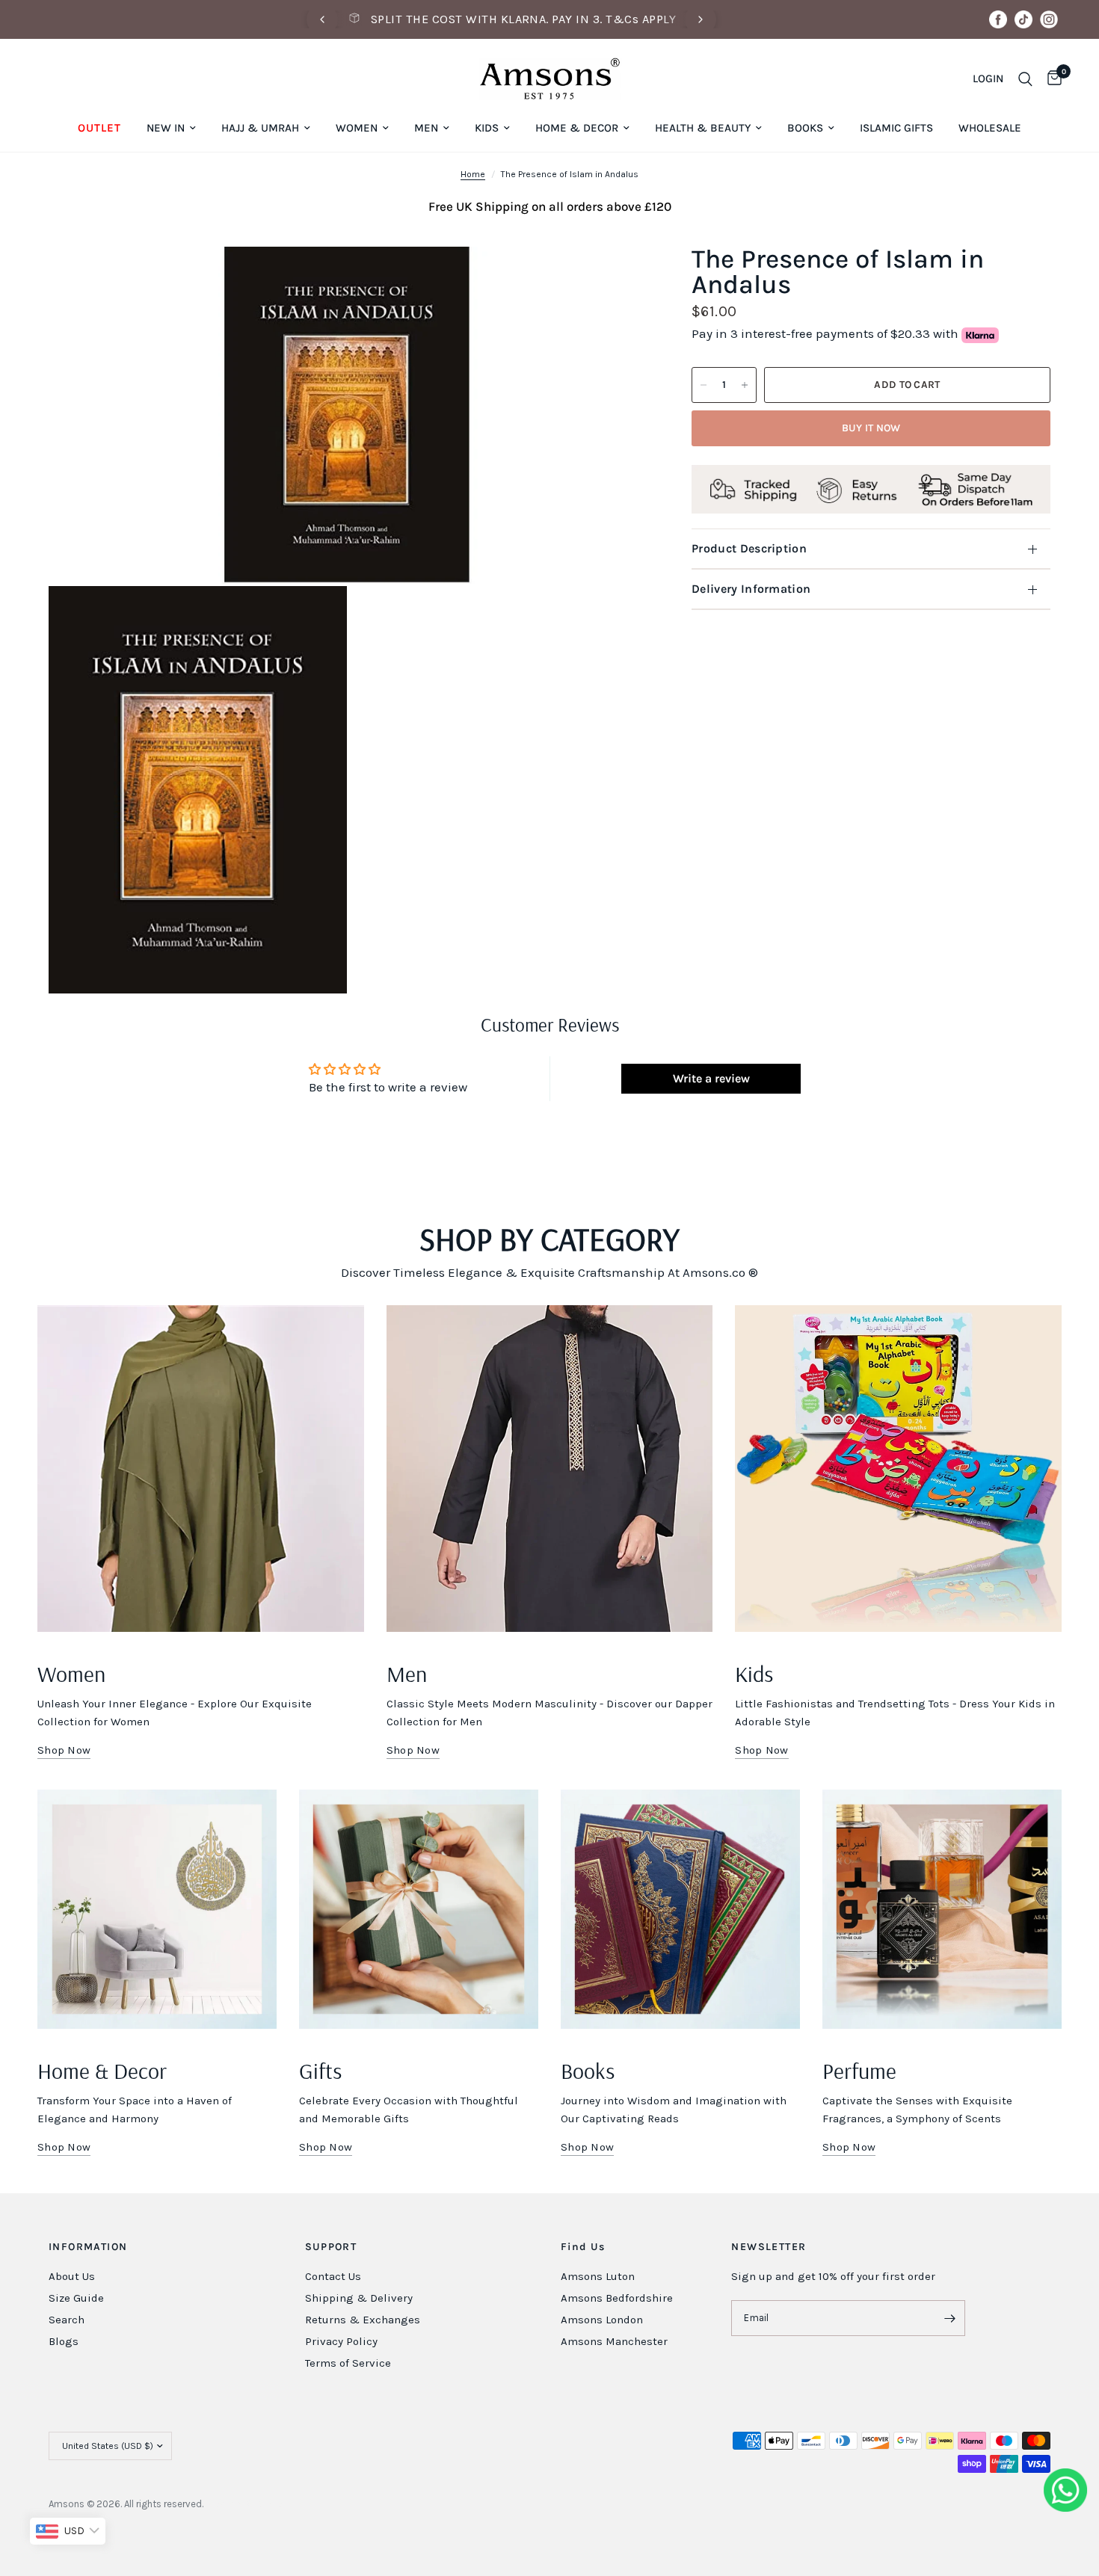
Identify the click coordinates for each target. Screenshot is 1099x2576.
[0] (1051, 79)
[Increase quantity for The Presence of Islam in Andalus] (745, 385)
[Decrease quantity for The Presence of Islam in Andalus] (704, 385)
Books (805, 128)
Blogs (64, 2341)
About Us (72, 2276)
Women (357, 128)
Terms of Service (348, 2363)
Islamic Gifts (896, 128)
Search (67, 2320)
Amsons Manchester (614, 2341)
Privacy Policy (341, 2341)
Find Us (583, 2247)
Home (473, 174)
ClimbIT (274, 2504)
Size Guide (76, 2298)
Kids (487, 128)
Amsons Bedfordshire (617, 2298)
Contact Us (333, 2276)
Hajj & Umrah (260, 128)
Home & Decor (577, 128)
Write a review (711, 1078)
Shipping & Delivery (359, 2298)
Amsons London (602, 2320)
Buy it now (871, 428)
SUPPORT (331, 2247)
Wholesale (990, 128)
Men (426, 128)
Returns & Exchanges (363, 2320)
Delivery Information (751, 589)
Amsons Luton (598, 2276)
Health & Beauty (703, 128)
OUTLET (99, 128)
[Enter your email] (950, 2318)
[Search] (1025, 79)
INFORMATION (88, 2247)
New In (166, 128)
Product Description (749, 548)
